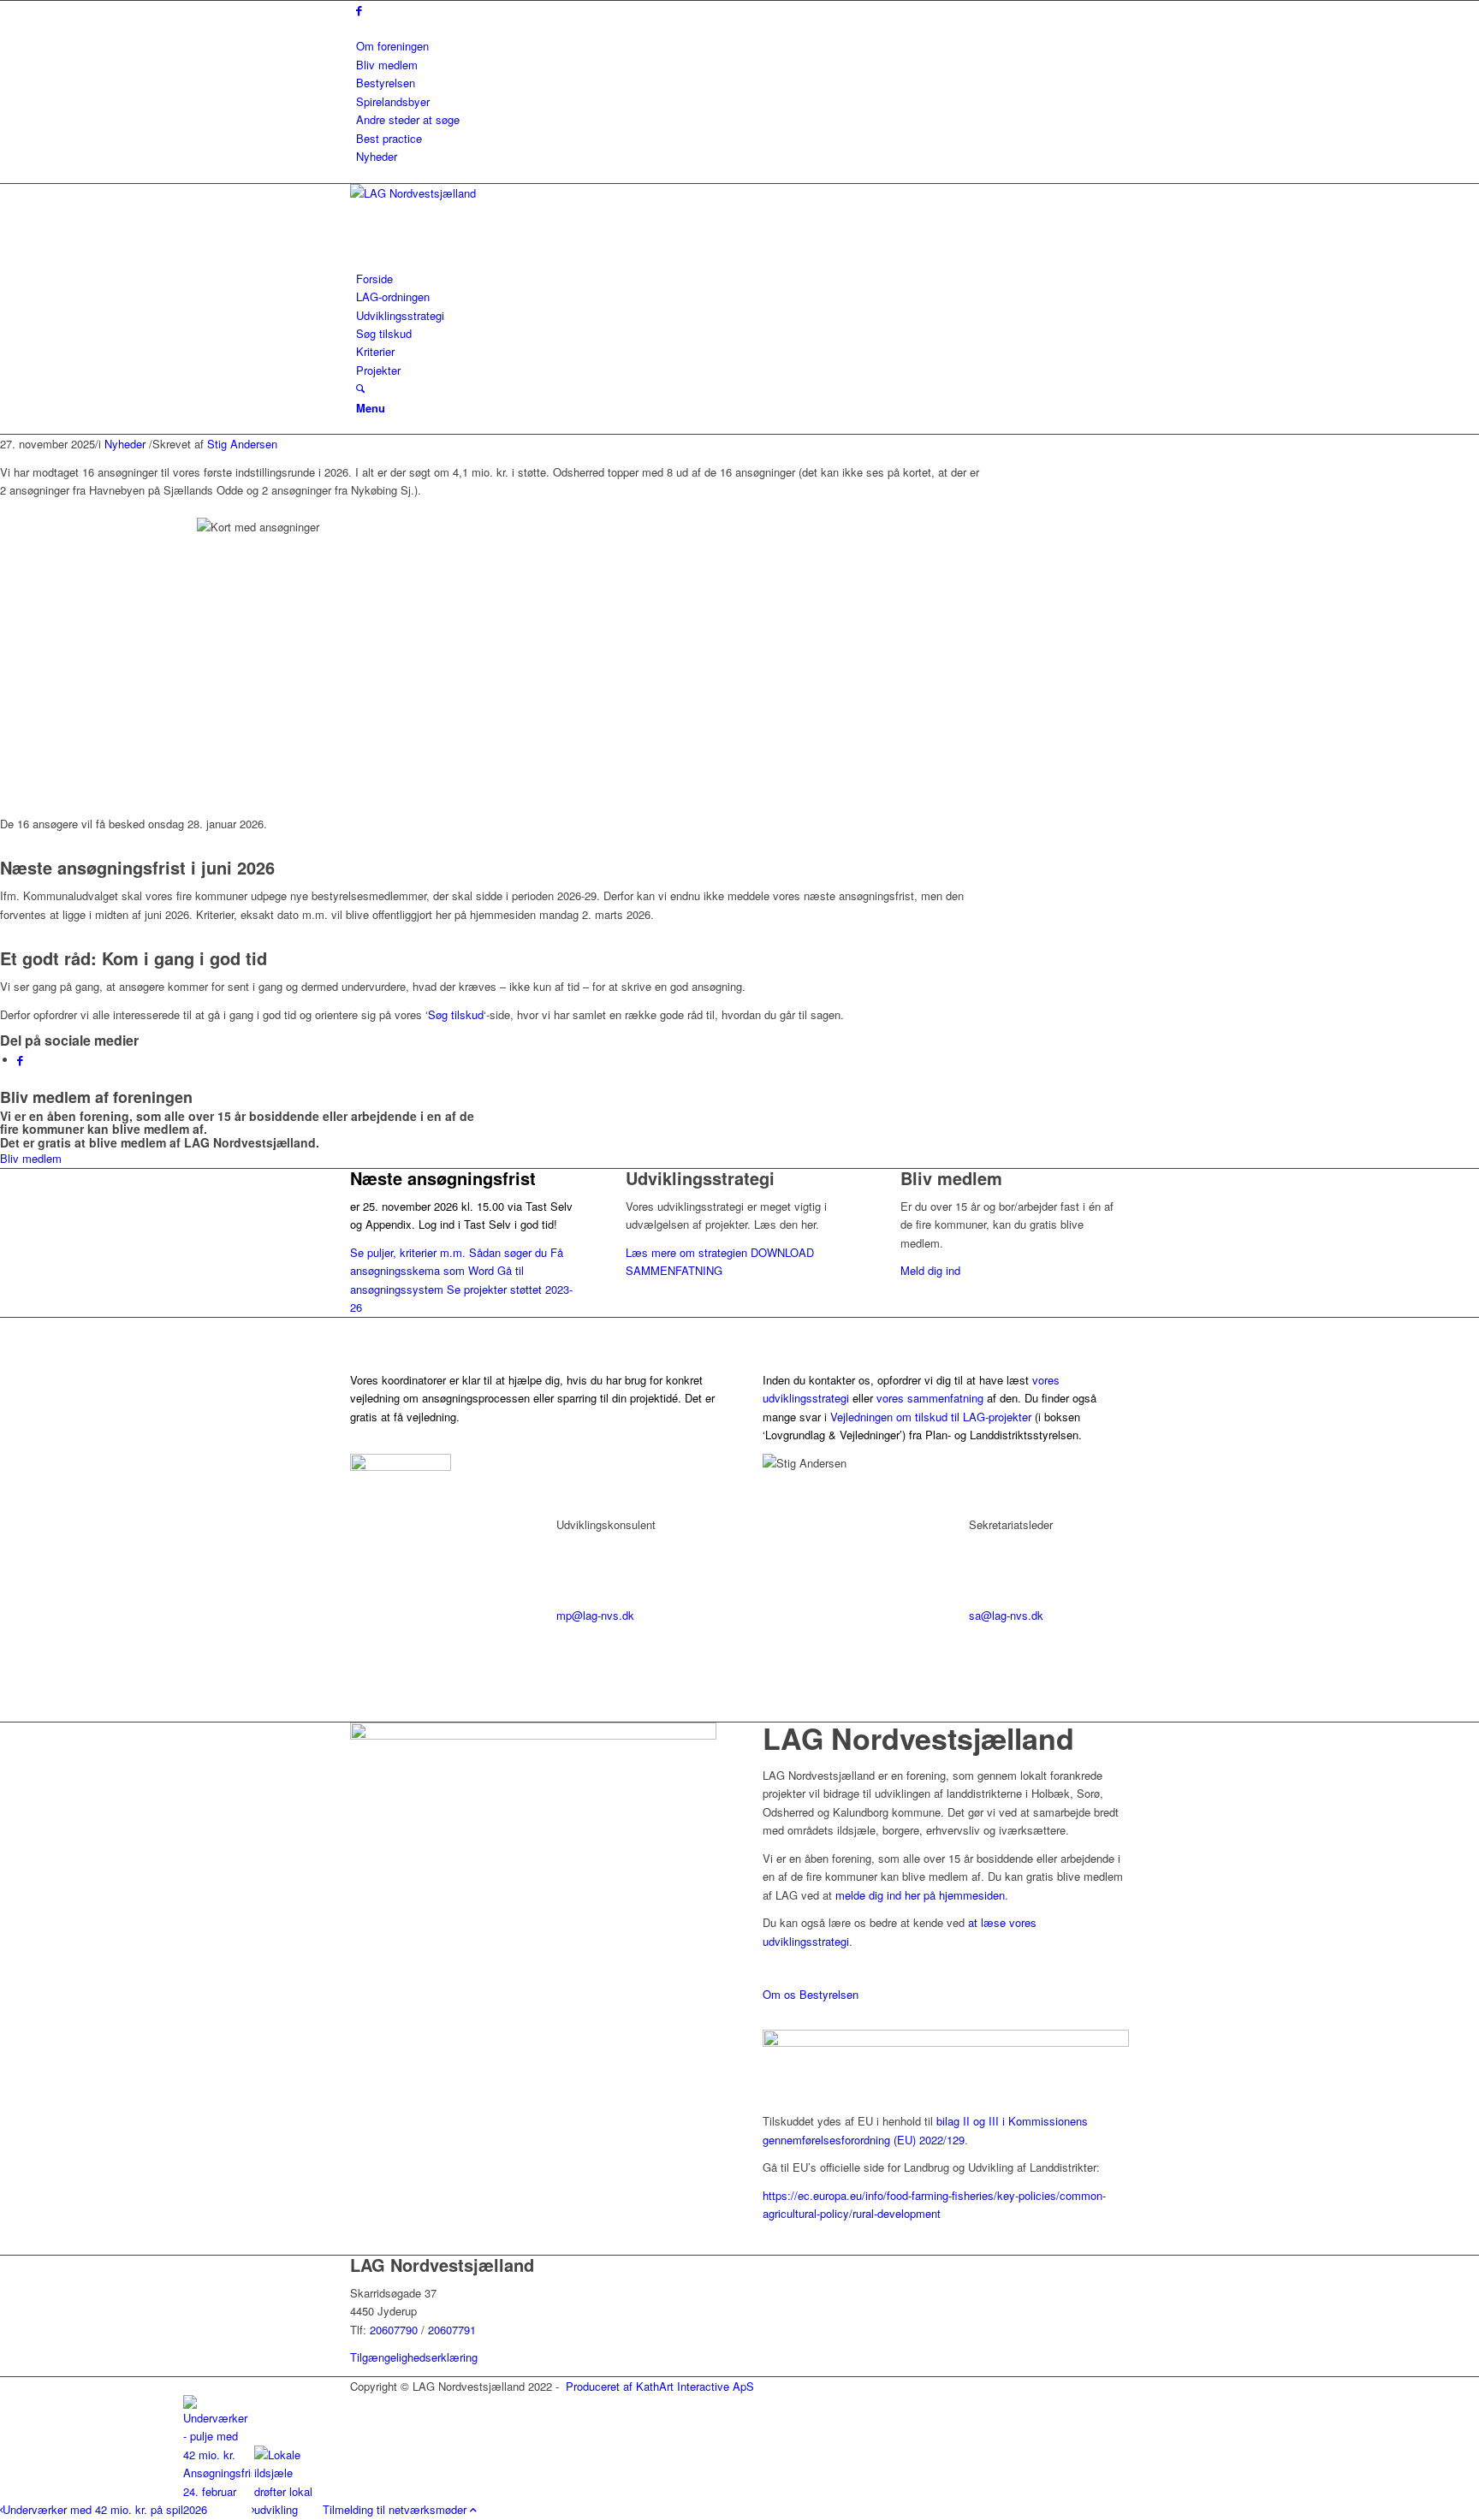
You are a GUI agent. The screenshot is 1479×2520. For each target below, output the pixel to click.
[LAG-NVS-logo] (478, 193)
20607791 (452, 2330)
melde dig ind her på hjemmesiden (920, 1895)
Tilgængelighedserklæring (414, 2357)
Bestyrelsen (386, 83)
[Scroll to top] (473, 2509)
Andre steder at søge (408, 119)
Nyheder (377, 156)
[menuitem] (742, 46)
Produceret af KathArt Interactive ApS (660, 2386)
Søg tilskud (456, 1014)
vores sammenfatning (930, 1398)
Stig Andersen (242, 444)
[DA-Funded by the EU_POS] (946, 2042)
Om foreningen (392, 46)
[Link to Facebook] (359, 10)
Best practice (389, 138)
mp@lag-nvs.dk (595, 1615)
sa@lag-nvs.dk (1006, 1615)
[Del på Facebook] (20, 1060)
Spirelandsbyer (393, 101)
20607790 (395, 2330)
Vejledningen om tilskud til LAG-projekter (931, 1417)
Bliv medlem (387, 65)
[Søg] (360, 388)
